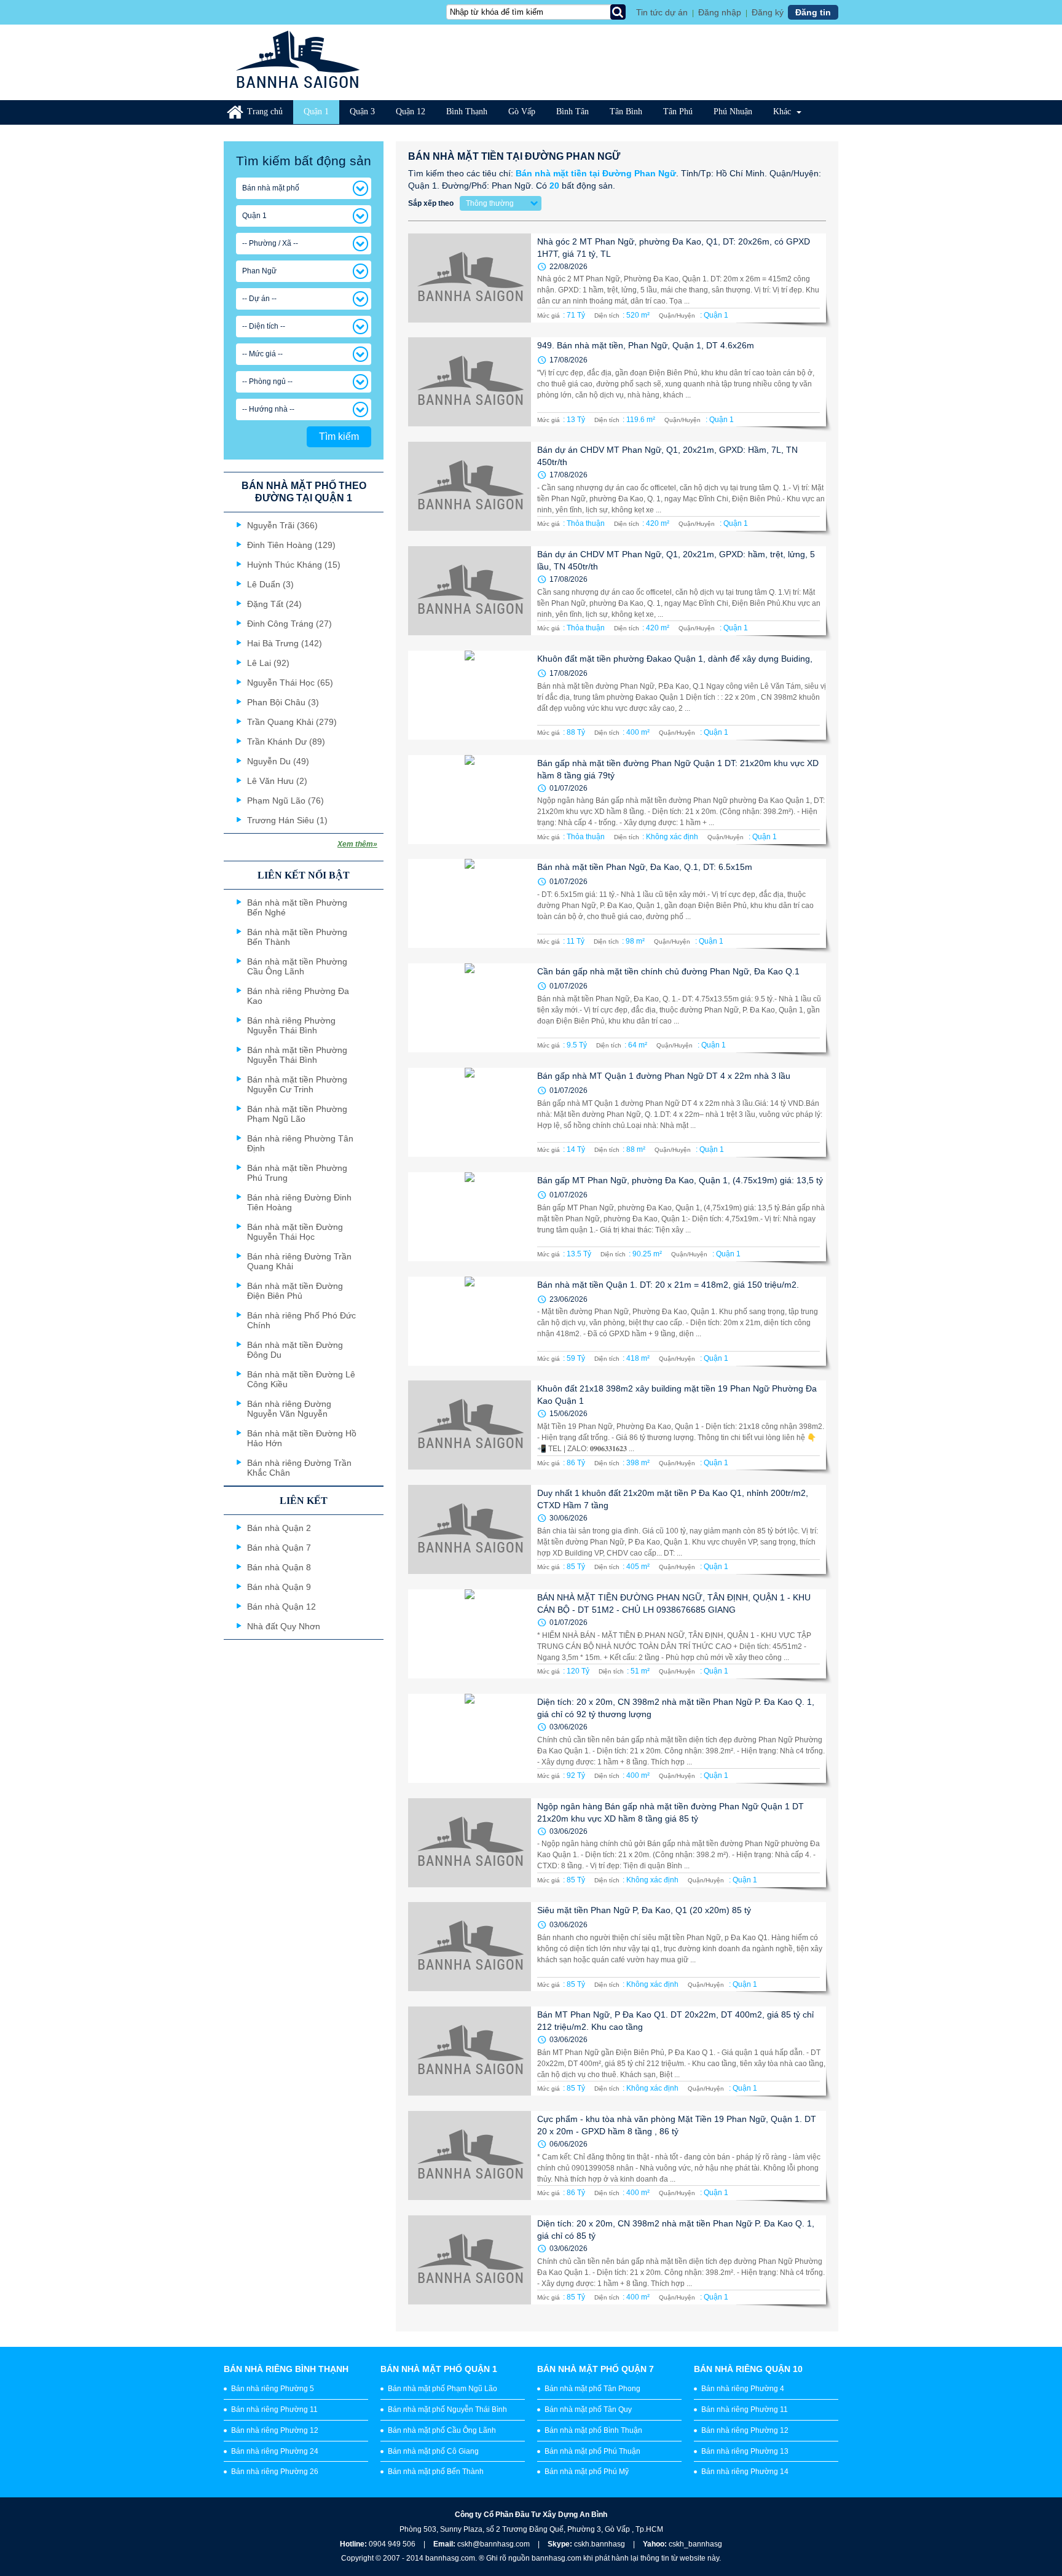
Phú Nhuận (733, 112)
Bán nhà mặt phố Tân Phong (592, 2389)
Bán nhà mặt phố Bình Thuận (593, 2430)
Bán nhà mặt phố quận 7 (596, 2369)
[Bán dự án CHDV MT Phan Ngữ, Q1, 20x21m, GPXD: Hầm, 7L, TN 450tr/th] (470, 486)
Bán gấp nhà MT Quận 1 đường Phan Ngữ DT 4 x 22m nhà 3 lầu (664, 1076)
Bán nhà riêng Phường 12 (275, 2430)
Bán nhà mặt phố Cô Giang (433, 2451)
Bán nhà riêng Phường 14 (745, 2472)
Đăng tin (813, 12)
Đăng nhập (720, 12)
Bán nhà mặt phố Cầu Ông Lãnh (442, 2430)
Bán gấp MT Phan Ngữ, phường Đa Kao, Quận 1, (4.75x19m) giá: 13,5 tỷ (680, 1180)
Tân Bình (626, 112)
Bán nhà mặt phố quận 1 (439, 2369)
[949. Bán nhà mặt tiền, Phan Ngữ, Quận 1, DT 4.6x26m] (470, 382)
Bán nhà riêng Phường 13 (745, 2451)
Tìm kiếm (339, 437)
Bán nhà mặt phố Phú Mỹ (587, 2472)
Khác (783, 112)
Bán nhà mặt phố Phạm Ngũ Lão (442, 2389)
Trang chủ (265, 112)
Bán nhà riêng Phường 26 (275, 2472)
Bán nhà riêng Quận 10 (748, 2369)
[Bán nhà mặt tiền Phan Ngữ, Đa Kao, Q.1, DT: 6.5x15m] (470, 903)
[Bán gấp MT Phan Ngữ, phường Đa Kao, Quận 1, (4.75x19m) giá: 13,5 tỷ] (470, 1217)
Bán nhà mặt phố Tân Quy (588, 2410)
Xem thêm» (357, 844)
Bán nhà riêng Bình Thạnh (286, 2369)
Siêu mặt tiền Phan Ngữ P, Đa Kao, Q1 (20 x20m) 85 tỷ (644, 1910)
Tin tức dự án (662, 12)
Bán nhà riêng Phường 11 (274, 2410)
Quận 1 (316, 112)
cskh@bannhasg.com (494, 2544)
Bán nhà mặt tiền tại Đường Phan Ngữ (596, 173)
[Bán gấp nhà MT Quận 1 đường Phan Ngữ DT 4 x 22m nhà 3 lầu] (470, 1112)
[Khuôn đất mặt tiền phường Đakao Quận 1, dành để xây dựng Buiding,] (470, 695)
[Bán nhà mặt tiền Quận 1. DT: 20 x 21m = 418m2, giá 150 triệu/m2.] (470, 1321)
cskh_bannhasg (695, 2544)
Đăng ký (768, 12)
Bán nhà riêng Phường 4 (743, 2389)
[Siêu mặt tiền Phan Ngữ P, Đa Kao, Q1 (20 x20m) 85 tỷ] (470, 1947)
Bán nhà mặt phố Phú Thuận (592, 2451)
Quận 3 (362, 112)
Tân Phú (678, 112)
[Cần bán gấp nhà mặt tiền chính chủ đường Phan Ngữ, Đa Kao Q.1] (470, 1008)
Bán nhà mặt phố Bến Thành (436, 2472)
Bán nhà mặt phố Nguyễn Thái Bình (447, 2410)
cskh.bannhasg (600, 2544)
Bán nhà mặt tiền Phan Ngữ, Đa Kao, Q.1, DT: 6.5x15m (645, 867)
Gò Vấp (522, 112)
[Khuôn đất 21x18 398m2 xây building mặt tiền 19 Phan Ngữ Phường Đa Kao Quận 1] (470, 1425)
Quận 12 (411, 112)
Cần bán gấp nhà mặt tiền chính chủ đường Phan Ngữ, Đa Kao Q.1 (668, 971)
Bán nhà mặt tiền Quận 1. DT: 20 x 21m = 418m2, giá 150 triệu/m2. (668, 1285)
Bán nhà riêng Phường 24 (275, 2451)
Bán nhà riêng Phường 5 (273, 2389)
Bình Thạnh (467, 112)
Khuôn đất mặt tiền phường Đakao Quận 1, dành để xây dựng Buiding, (675, 659)
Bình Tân (572, 112)
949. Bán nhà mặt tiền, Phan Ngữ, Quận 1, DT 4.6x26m (646, 345)
